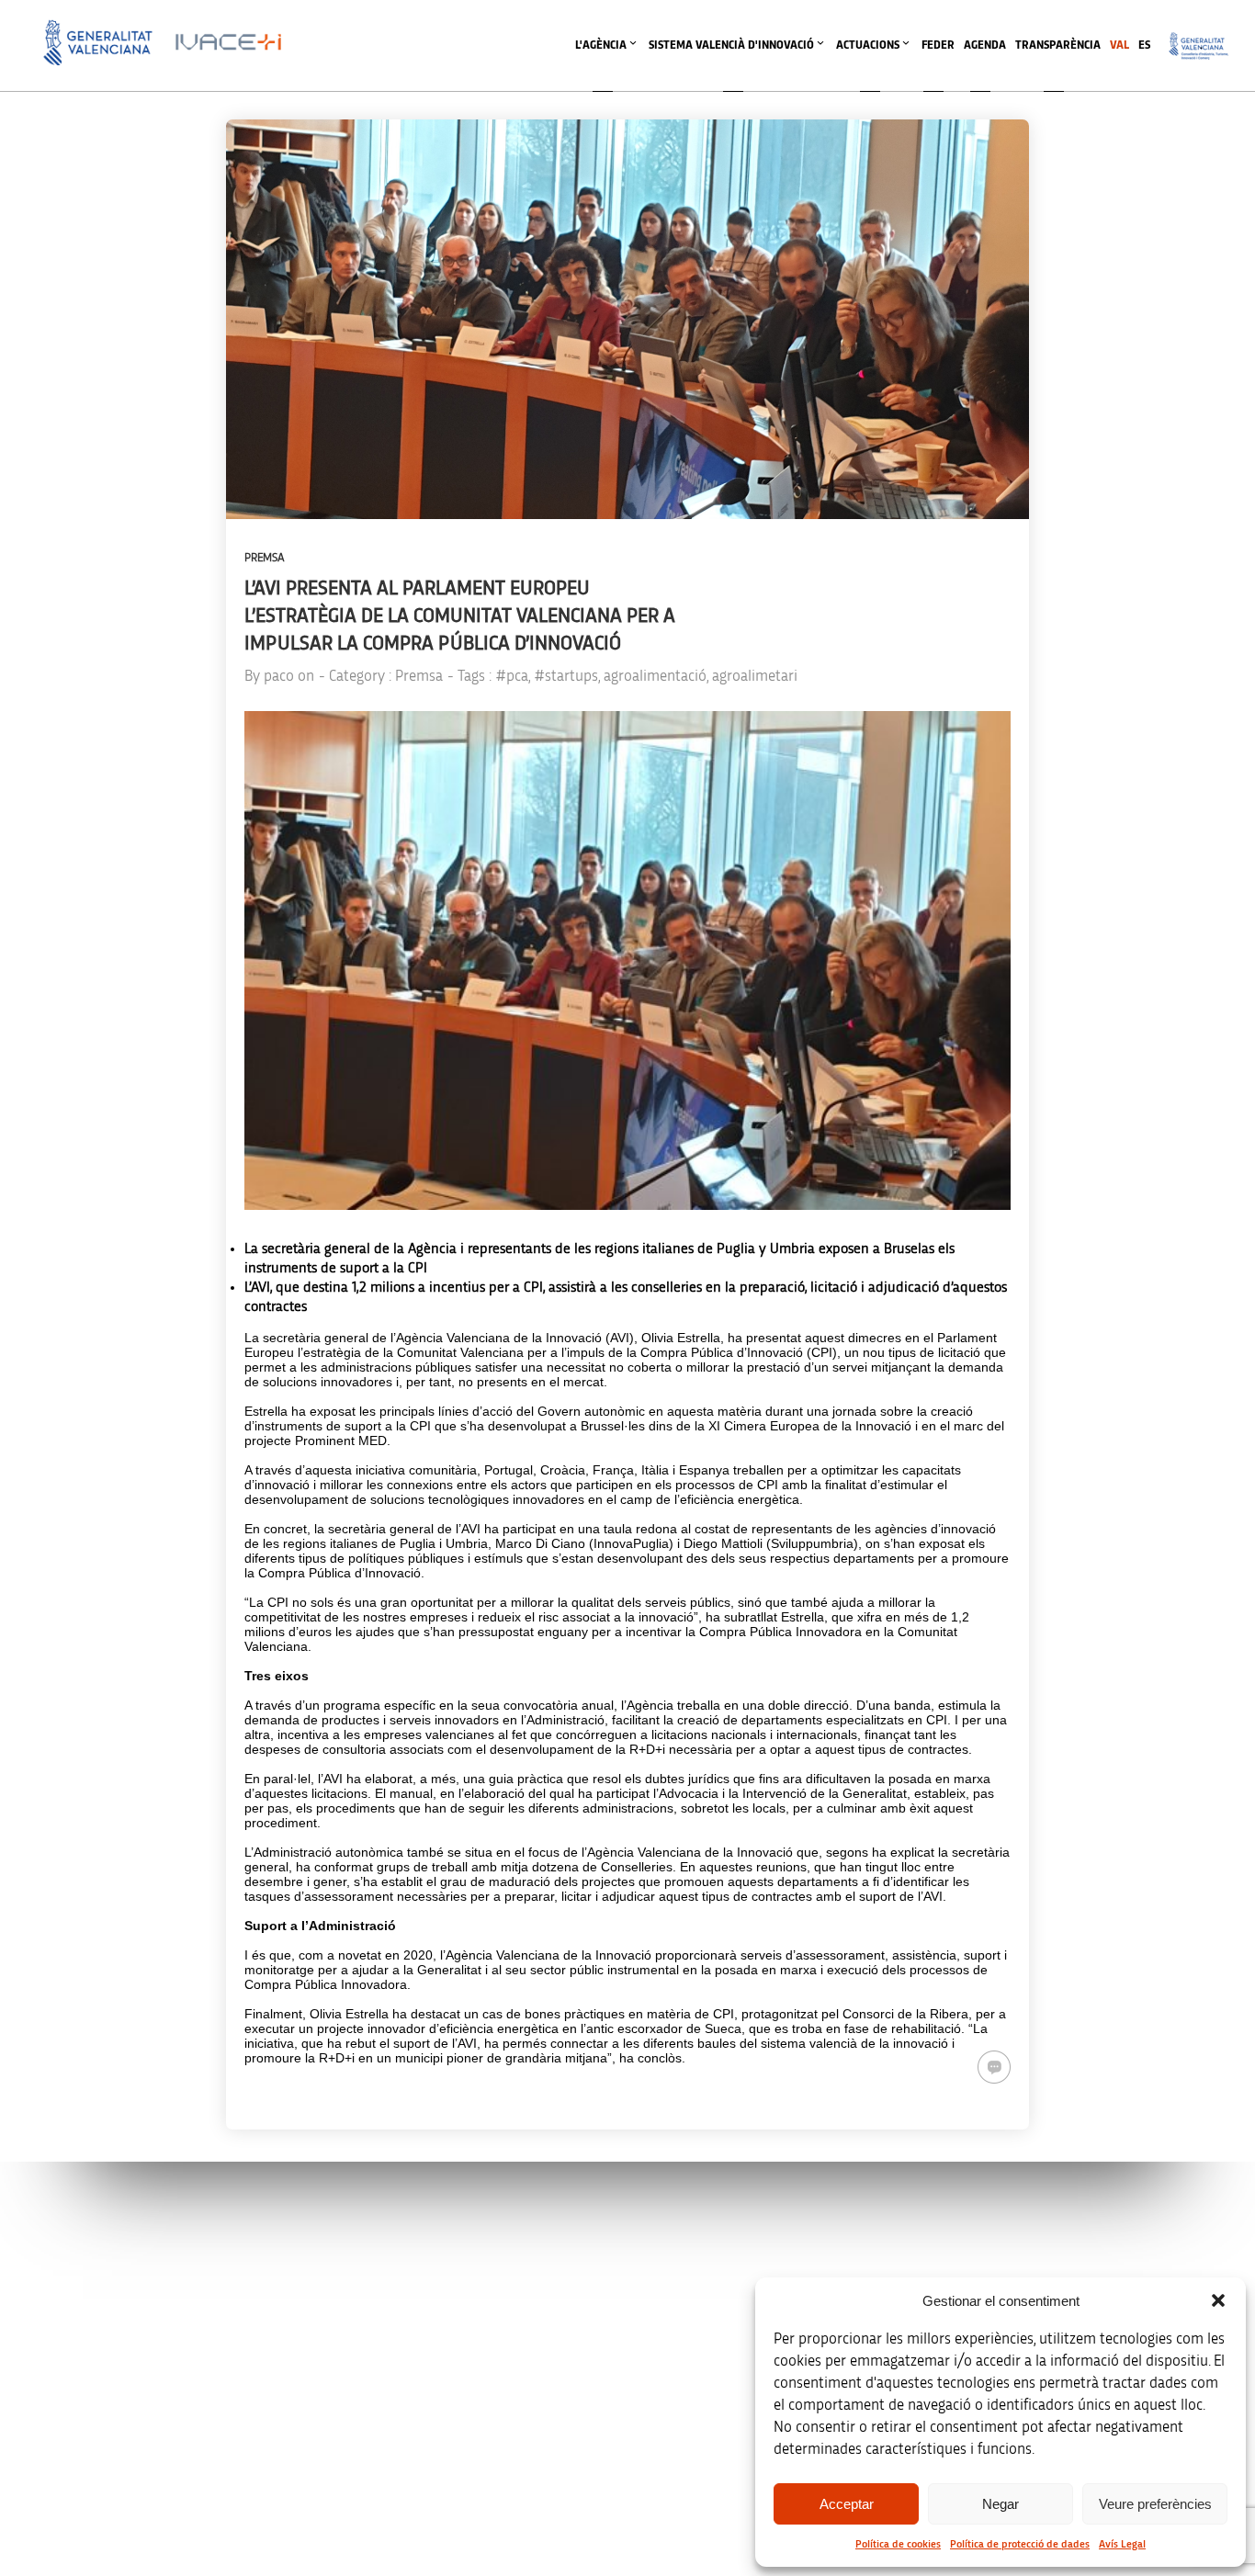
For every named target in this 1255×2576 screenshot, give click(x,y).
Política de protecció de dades (1020, 2544)
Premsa (265, 558)
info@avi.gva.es (412, 2271)
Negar (1001, 2504)
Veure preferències (1155, 2504)
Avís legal (968, 2246)
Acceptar (847, 2504)
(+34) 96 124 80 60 (418, 2463)
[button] (1218, 2300)
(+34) (418, 2348)
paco (279, 676)
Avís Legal (1122, 2544)
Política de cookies (898, 2544)
